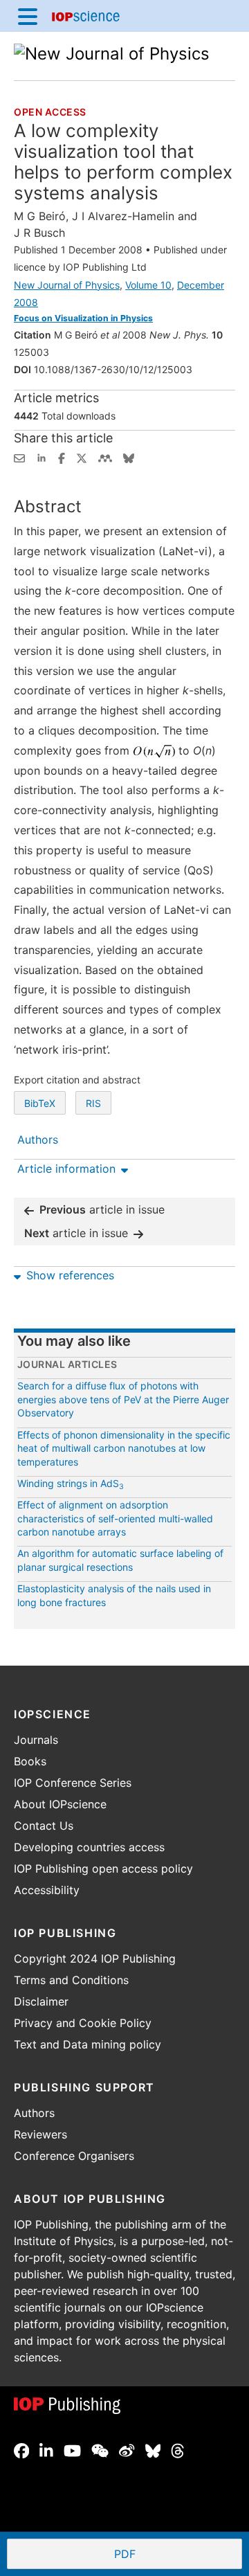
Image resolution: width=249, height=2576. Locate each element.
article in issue (102, 1209)
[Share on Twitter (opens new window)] (82, 457)
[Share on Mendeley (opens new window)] (105, 457)
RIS (93, 1103)
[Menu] (28, 16)
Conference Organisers (74, 2156)
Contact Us (44, 1826)
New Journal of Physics (67, 285)
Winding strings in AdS (71, 1483)
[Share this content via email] (19, 457)
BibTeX (40, 1103)
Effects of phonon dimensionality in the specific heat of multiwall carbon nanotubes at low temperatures (124, 1448)
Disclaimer (41, 2001)
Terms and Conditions (71, 1980)
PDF (175, 2555)
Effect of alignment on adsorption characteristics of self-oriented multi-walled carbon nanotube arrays (115, 1518)
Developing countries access (89, 1847)
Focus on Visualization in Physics (83, 318)
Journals (36, 1740)
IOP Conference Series (73, 1783)
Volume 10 (148, 285)
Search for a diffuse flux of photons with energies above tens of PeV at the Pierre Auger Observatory (123, 1399)
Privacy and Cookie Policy (83, 2023)
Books (30, 1761)
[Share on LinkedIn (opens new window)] (41, 457)
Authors (34, 2113)
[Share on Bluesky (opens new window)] (129, 457)
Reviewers (40, 2134)
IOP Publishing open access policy (103, 1868)
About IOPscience (60, 1804)
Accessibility (47, 1890)
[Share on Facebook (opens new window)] (62, 457)
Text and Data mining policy (87, 2044)
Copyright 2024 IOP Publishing (95, 1958)
